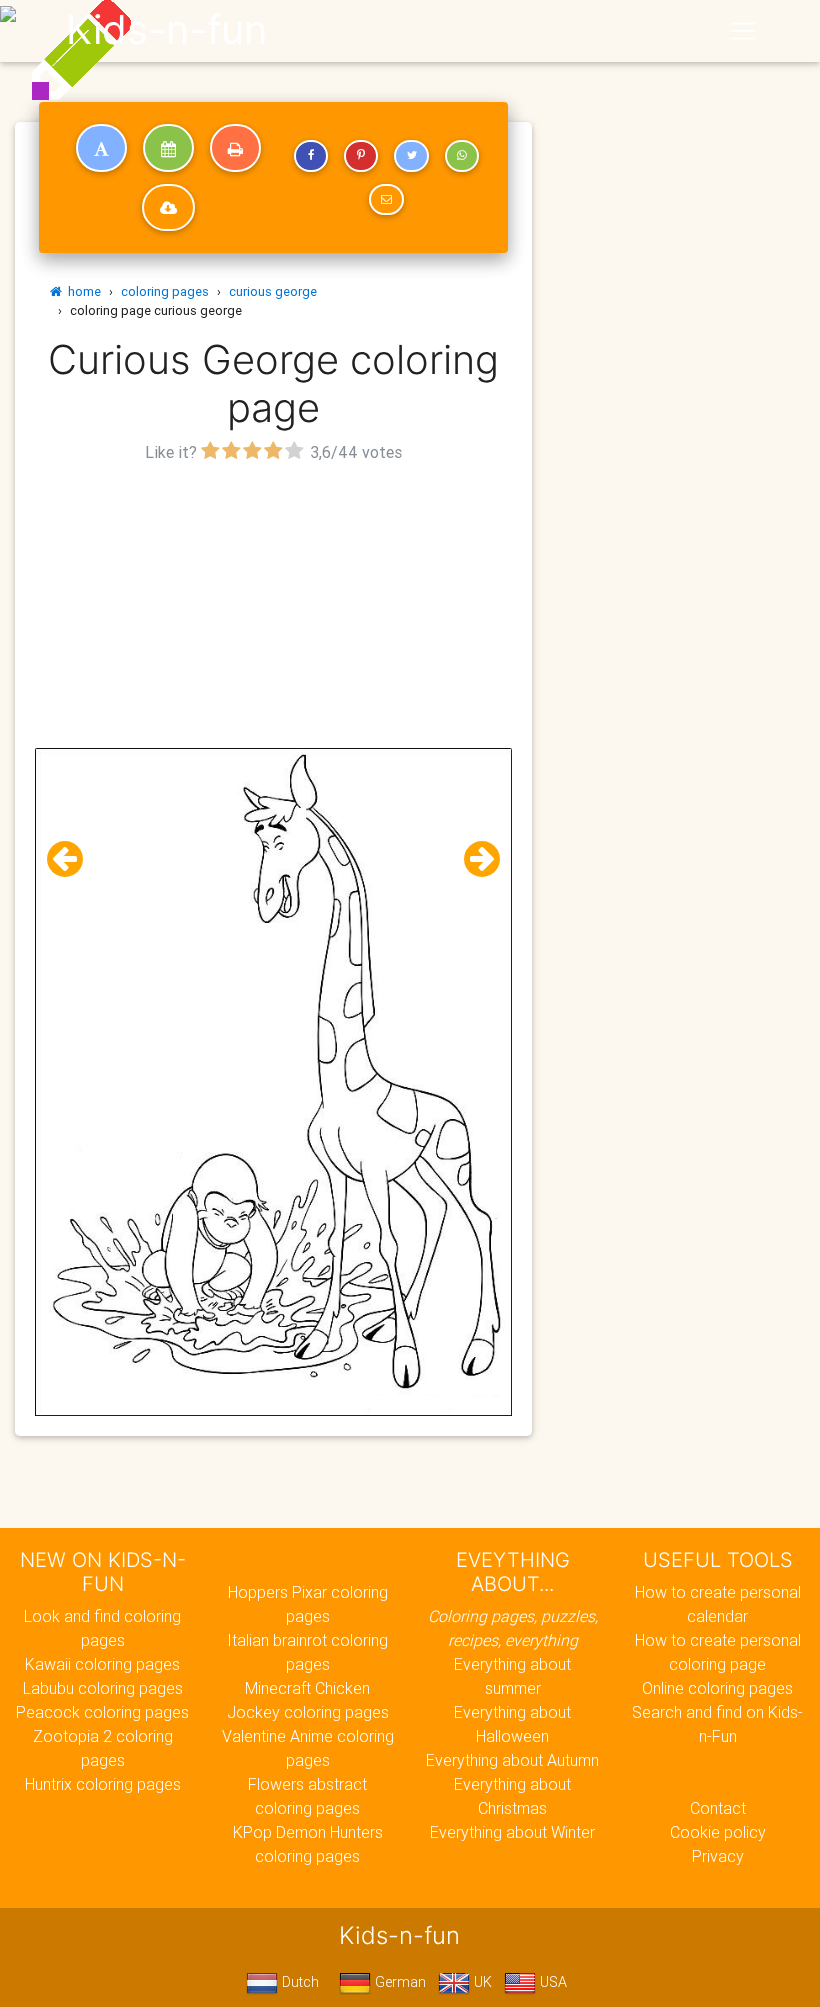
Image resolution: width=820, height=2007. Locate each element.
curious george (273, 291)
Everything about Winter (512, 1832)
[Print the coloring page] (235, 148)
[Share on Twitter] (411, 156)
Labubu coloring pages (103, 1688)
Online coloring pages (717, 1688)
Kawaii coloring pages (102, 1664)
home (81, 291)
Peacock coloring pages (102, 1712)
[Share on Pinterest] (361, 156)
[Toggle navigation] (743, 31)
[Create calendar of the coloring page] (168, 148)
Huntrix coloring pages (103, 1784)
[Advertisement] (273, 608)
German (398, 1982)
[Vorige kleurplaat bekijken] (73, 859)
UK (481, 1982)
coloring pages (165, 291)
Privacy (718, 1856)
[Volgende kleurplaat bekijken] (474, 859)
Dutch (298, 1982)
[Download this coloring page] (168, 208)
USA (551, 1982)
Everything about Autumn (512, 1760)
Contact (718, 1808)
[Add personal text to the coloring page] (101, 148)
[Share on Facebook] (311, 156)
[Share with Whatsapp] (462, 156)
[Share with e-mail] (386, 200)
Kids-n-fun (166, 30)
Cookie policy (718, 1832)
